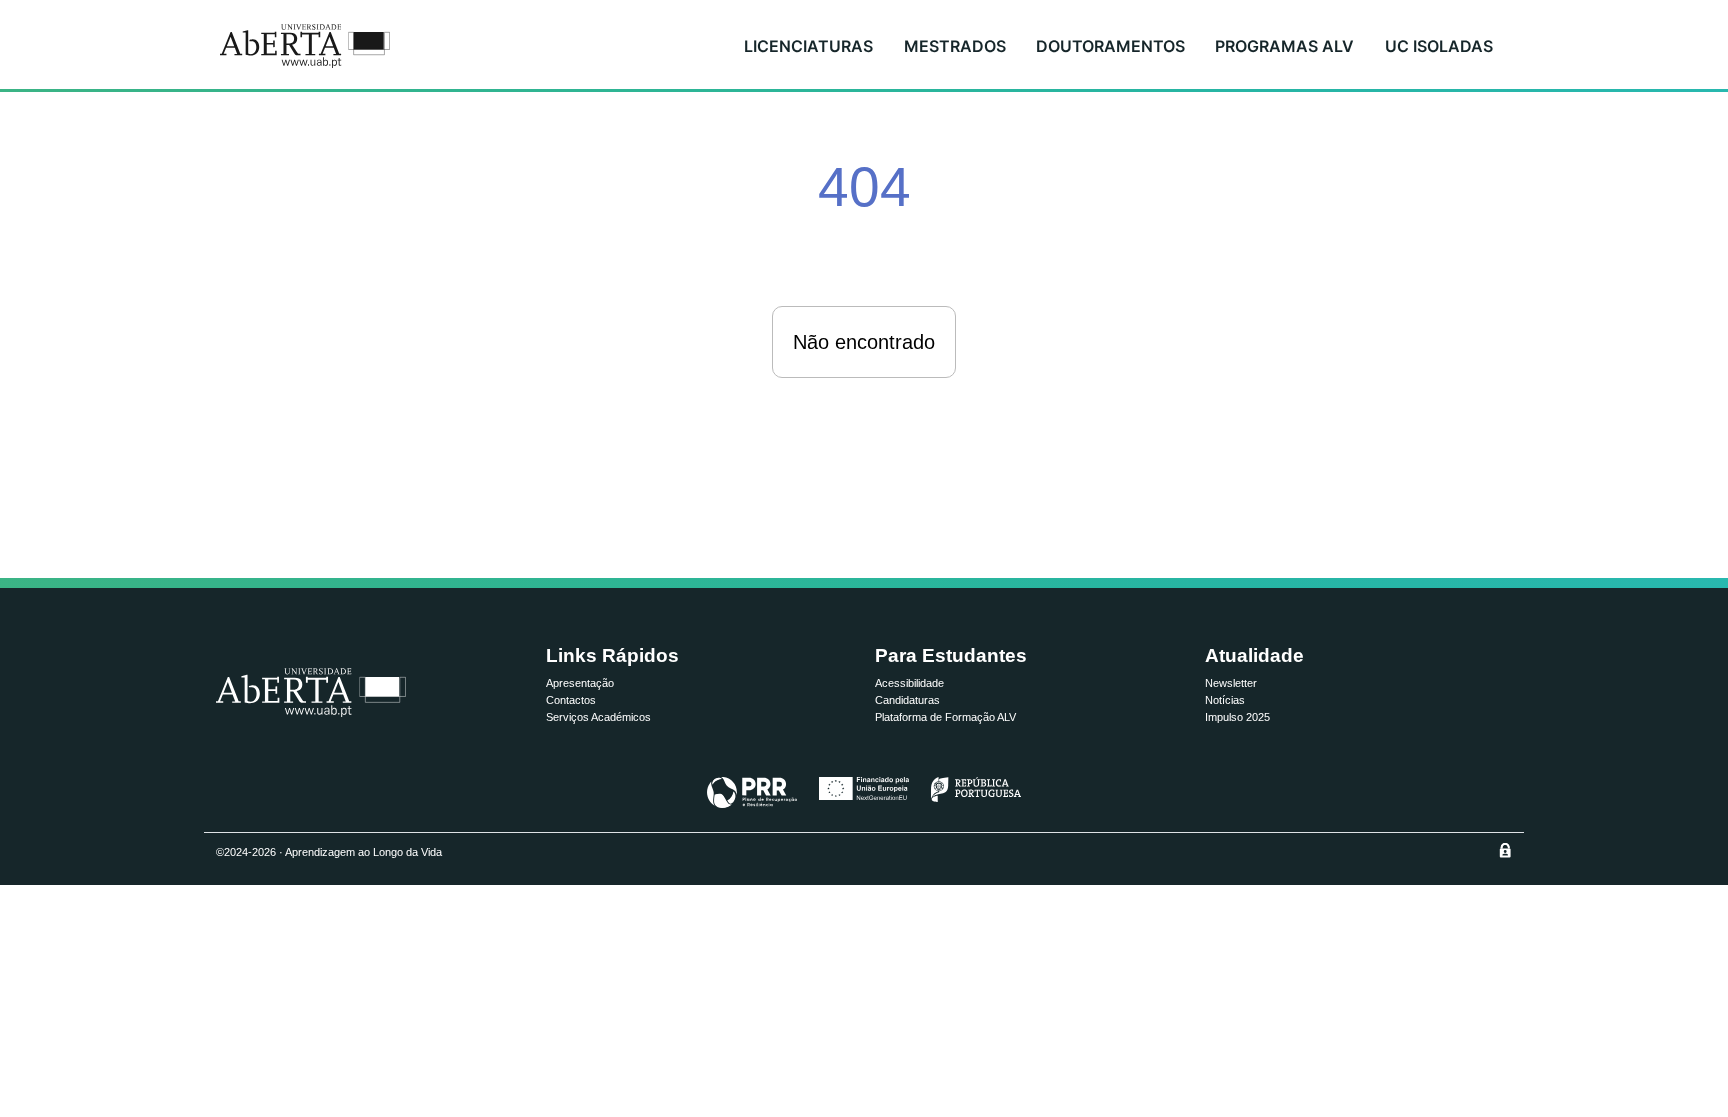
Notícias (1225, 700)
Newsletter (1231, 683)
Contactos (571, 700)
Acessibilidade (909, 683)
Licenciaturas (808, 46)
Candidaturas (907, 700)
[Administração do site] (1505, 850)
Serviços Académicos (598, 717)
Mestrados (955, 46)
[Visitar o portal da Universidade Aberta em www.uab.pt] (311, 692)
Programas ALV (1284, 46)
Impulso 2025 (1237, 717)
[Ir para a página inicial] (305, 46)
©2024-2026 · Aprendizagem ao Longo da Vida (329, 852)
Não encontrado (864, 342)
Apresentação (580, 683)
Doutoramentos (1110, 46)
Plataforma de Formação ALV (945, 717)
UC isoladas (1439, 46)
